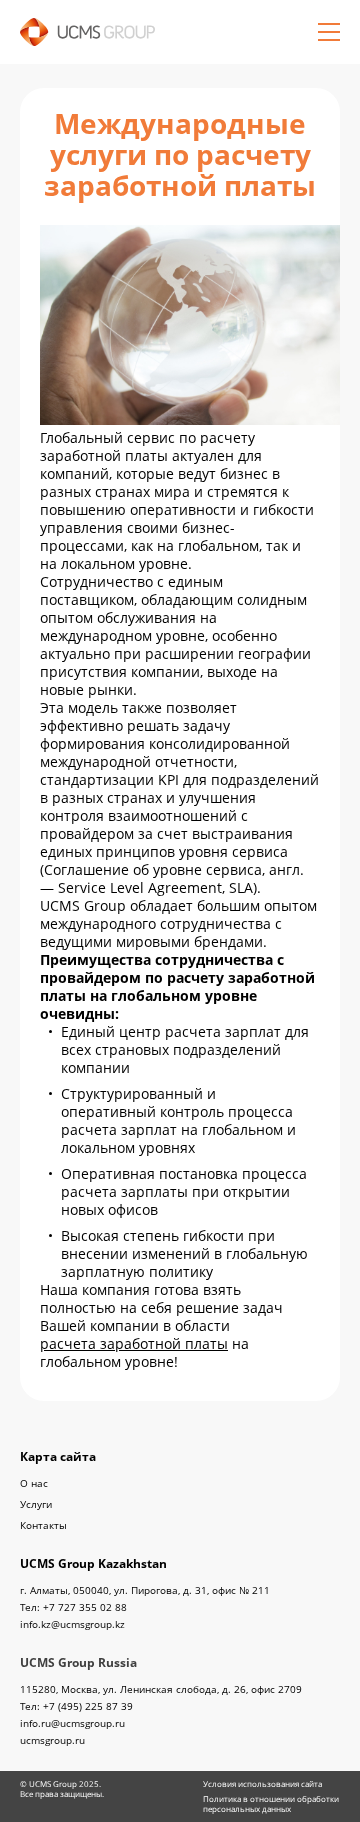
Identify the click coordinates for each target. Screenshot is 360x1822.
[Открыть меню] (329, 32)
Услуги (36, 1504)
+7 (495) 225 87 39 (88, 1706)
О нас (34, 1483)
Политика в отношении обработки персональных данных (271, 1804)
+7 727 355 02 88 (85, 1607)
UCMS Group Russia (78, 1662)
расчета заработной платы (134, 1344)
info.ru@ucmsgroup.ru (72, 1723)
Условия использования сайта (262, 1784)
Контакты (43, 1525)
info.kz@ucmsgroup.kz (72, 1624)
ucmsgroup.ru (52, 1740)
